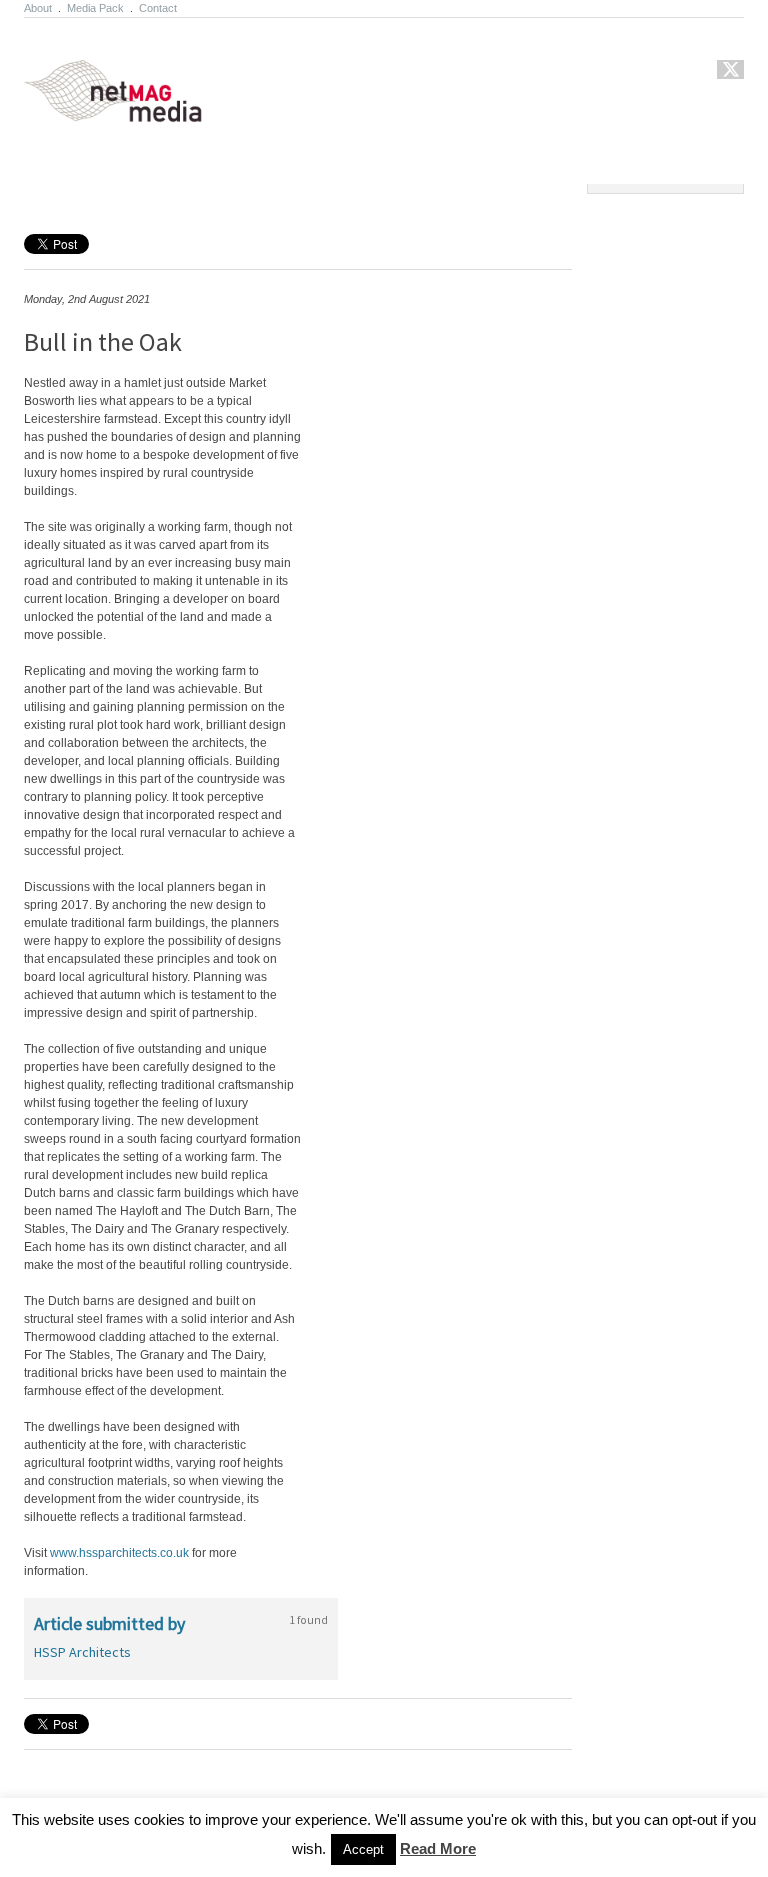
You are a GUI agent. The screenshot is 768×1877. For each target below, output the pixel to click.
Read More (438, 1848)
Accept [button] (363, 1849)
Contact (158, 8)
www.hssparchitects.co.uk (119, 1553)
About (38, 8)
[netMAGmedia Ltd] (136, 111)
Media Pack (95, 8)
